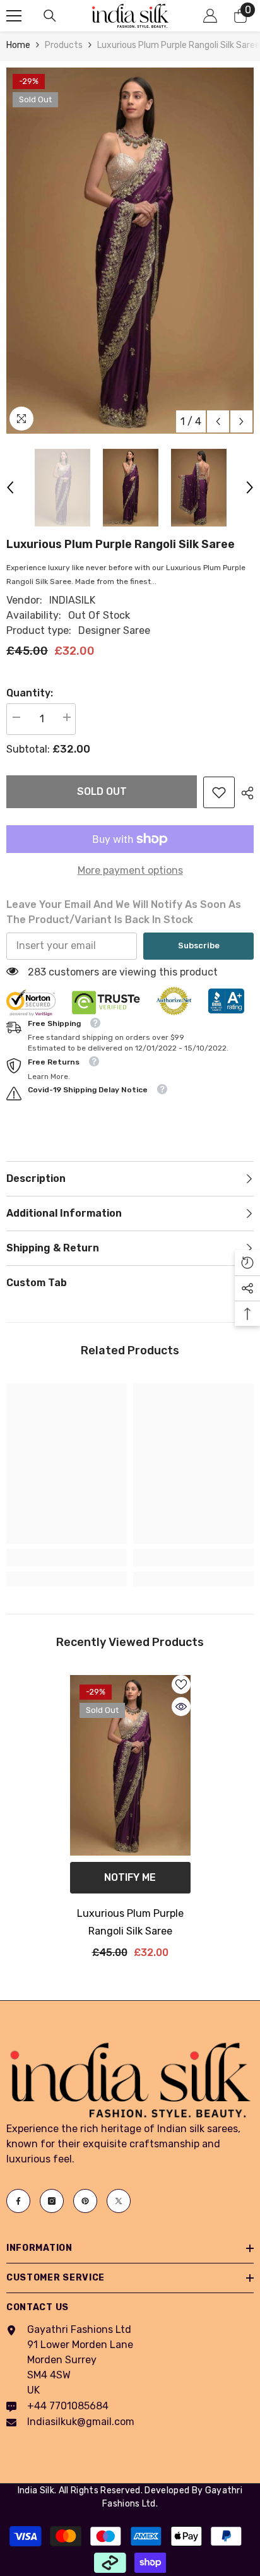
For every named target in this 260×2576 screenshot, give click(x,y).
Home (18, 45)
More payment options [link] (130, 870)
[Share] (244, 793)
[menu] (14, 16)
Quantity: (30, 693)
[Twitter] (119, 2201)
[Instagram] (52, 2201)
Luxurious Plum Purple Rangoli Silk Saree (130, 1922)
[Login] (210, 16)
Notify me (130, 1877)
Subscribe (199, 945)
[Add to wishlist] (181, 1685)
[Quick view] (181, 1707)
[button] (218, 421)
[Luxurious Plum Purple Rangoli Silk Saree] (130, 1766)
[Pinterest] (85, 2201)
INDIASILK (72, 600)
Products (64, 45)
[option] (130, 251)
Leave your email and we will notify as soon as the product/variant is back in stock (124, 912)
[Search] (50, 16)
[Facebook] (18, 2201)
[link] (219, 792)
